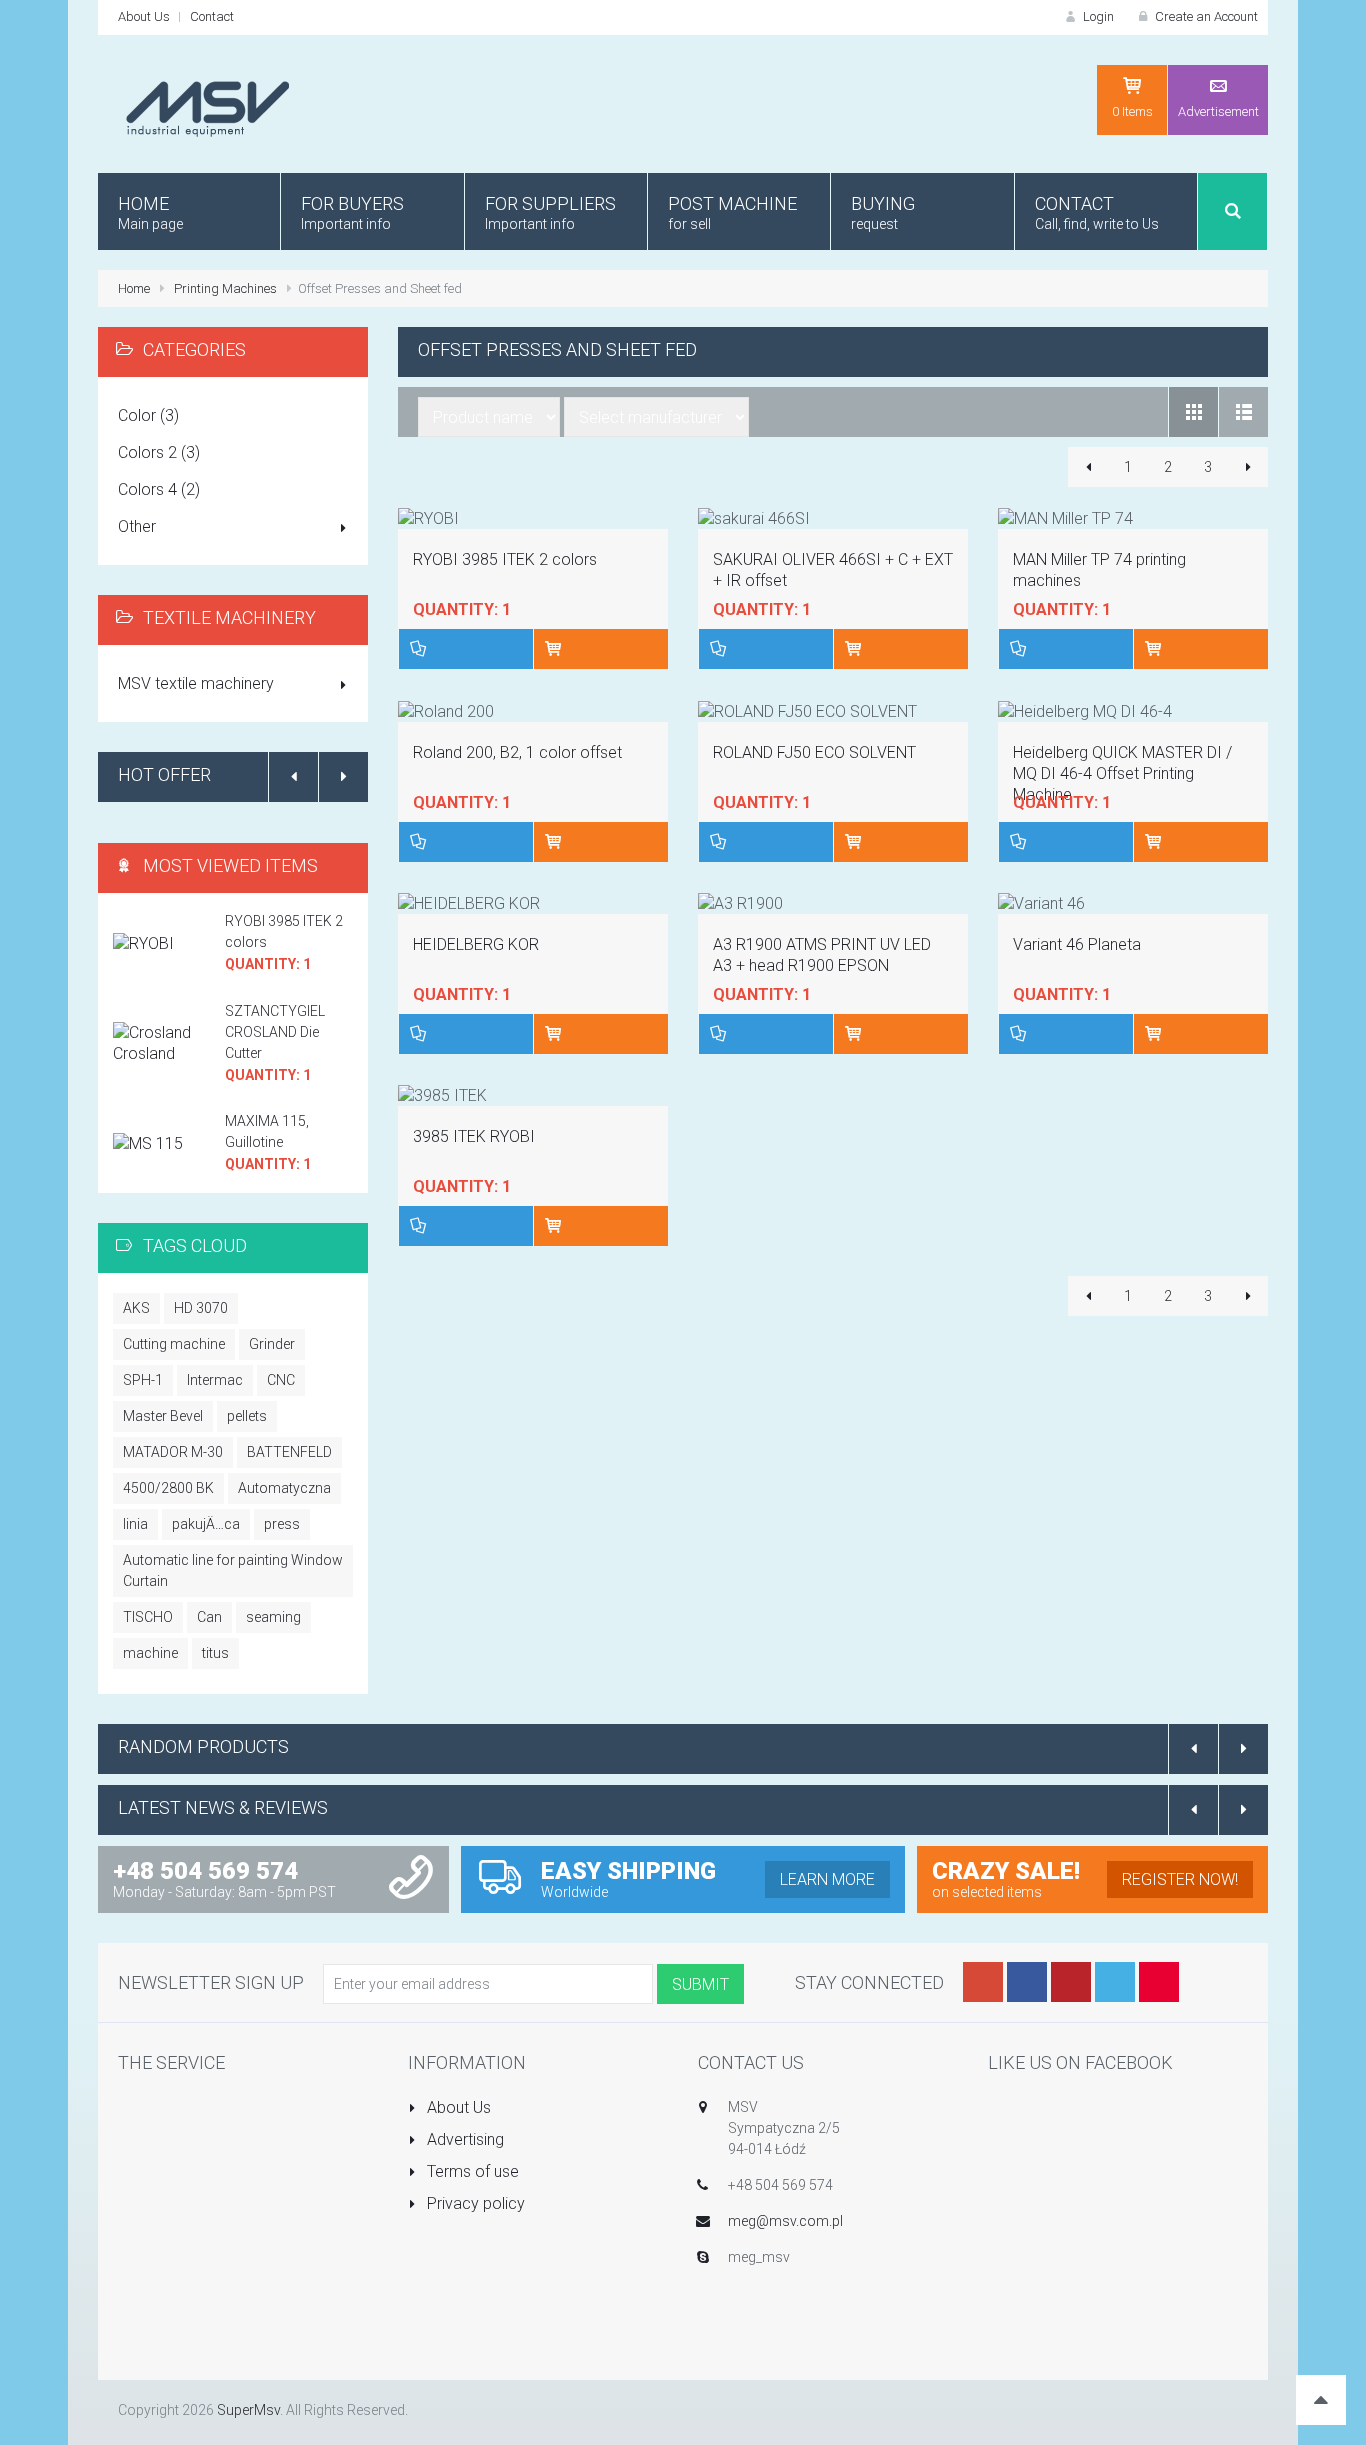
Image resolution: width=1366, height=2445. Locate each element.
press (282, 1524)
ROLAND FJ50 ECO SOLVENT (814, 752)
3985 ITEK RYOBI (474, 1136)
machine (150, 1653)
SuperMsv (248, 2410)
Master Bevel (163, 1416)
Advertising (463, 2139)
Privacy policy (474, 2203)
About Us (144, 16)
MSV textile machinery (196, 683)
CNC (281, 1380)
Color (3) (148, 415)
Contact (212, 16)
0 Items (1132, 111)
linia (135, 1524)
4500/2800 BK (168, 1488)
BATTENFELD (289, 1452)
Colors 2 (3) (159, 452)
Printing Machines (225, 288)
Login (1097, 16)
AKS (136, 1308)
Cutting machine (174, 1344)
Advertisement (1218, 111)
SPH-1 (143, 1380)
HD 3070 (201, 1308)
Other (137, 526)
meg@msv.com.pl (785, 2221)
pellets (247, 1416)
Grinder (272, 1344)
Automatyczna (284, 1488)
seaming (273, 1617)
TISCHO (148, 1617)
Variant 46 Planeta (1077, 944)
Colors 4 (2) (159, 489)
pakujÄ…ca (206, 1524)
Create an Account (1205, 16)
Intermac (215, 1380)
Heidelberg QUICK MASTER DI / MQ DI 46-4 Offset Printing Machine (1122, 773)
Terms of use (471, 2171)
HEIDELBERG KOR (476, 944)
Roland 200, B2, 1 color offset (517, 752)
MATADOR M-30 (173, 1452)
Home (134, 288)
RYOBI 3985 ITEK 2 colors (505, 559)
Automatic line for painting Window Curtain (233, 1570)
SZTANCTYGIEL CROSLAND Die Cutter (275, 1032)
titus (215, 1653)
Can (209, 1617)
